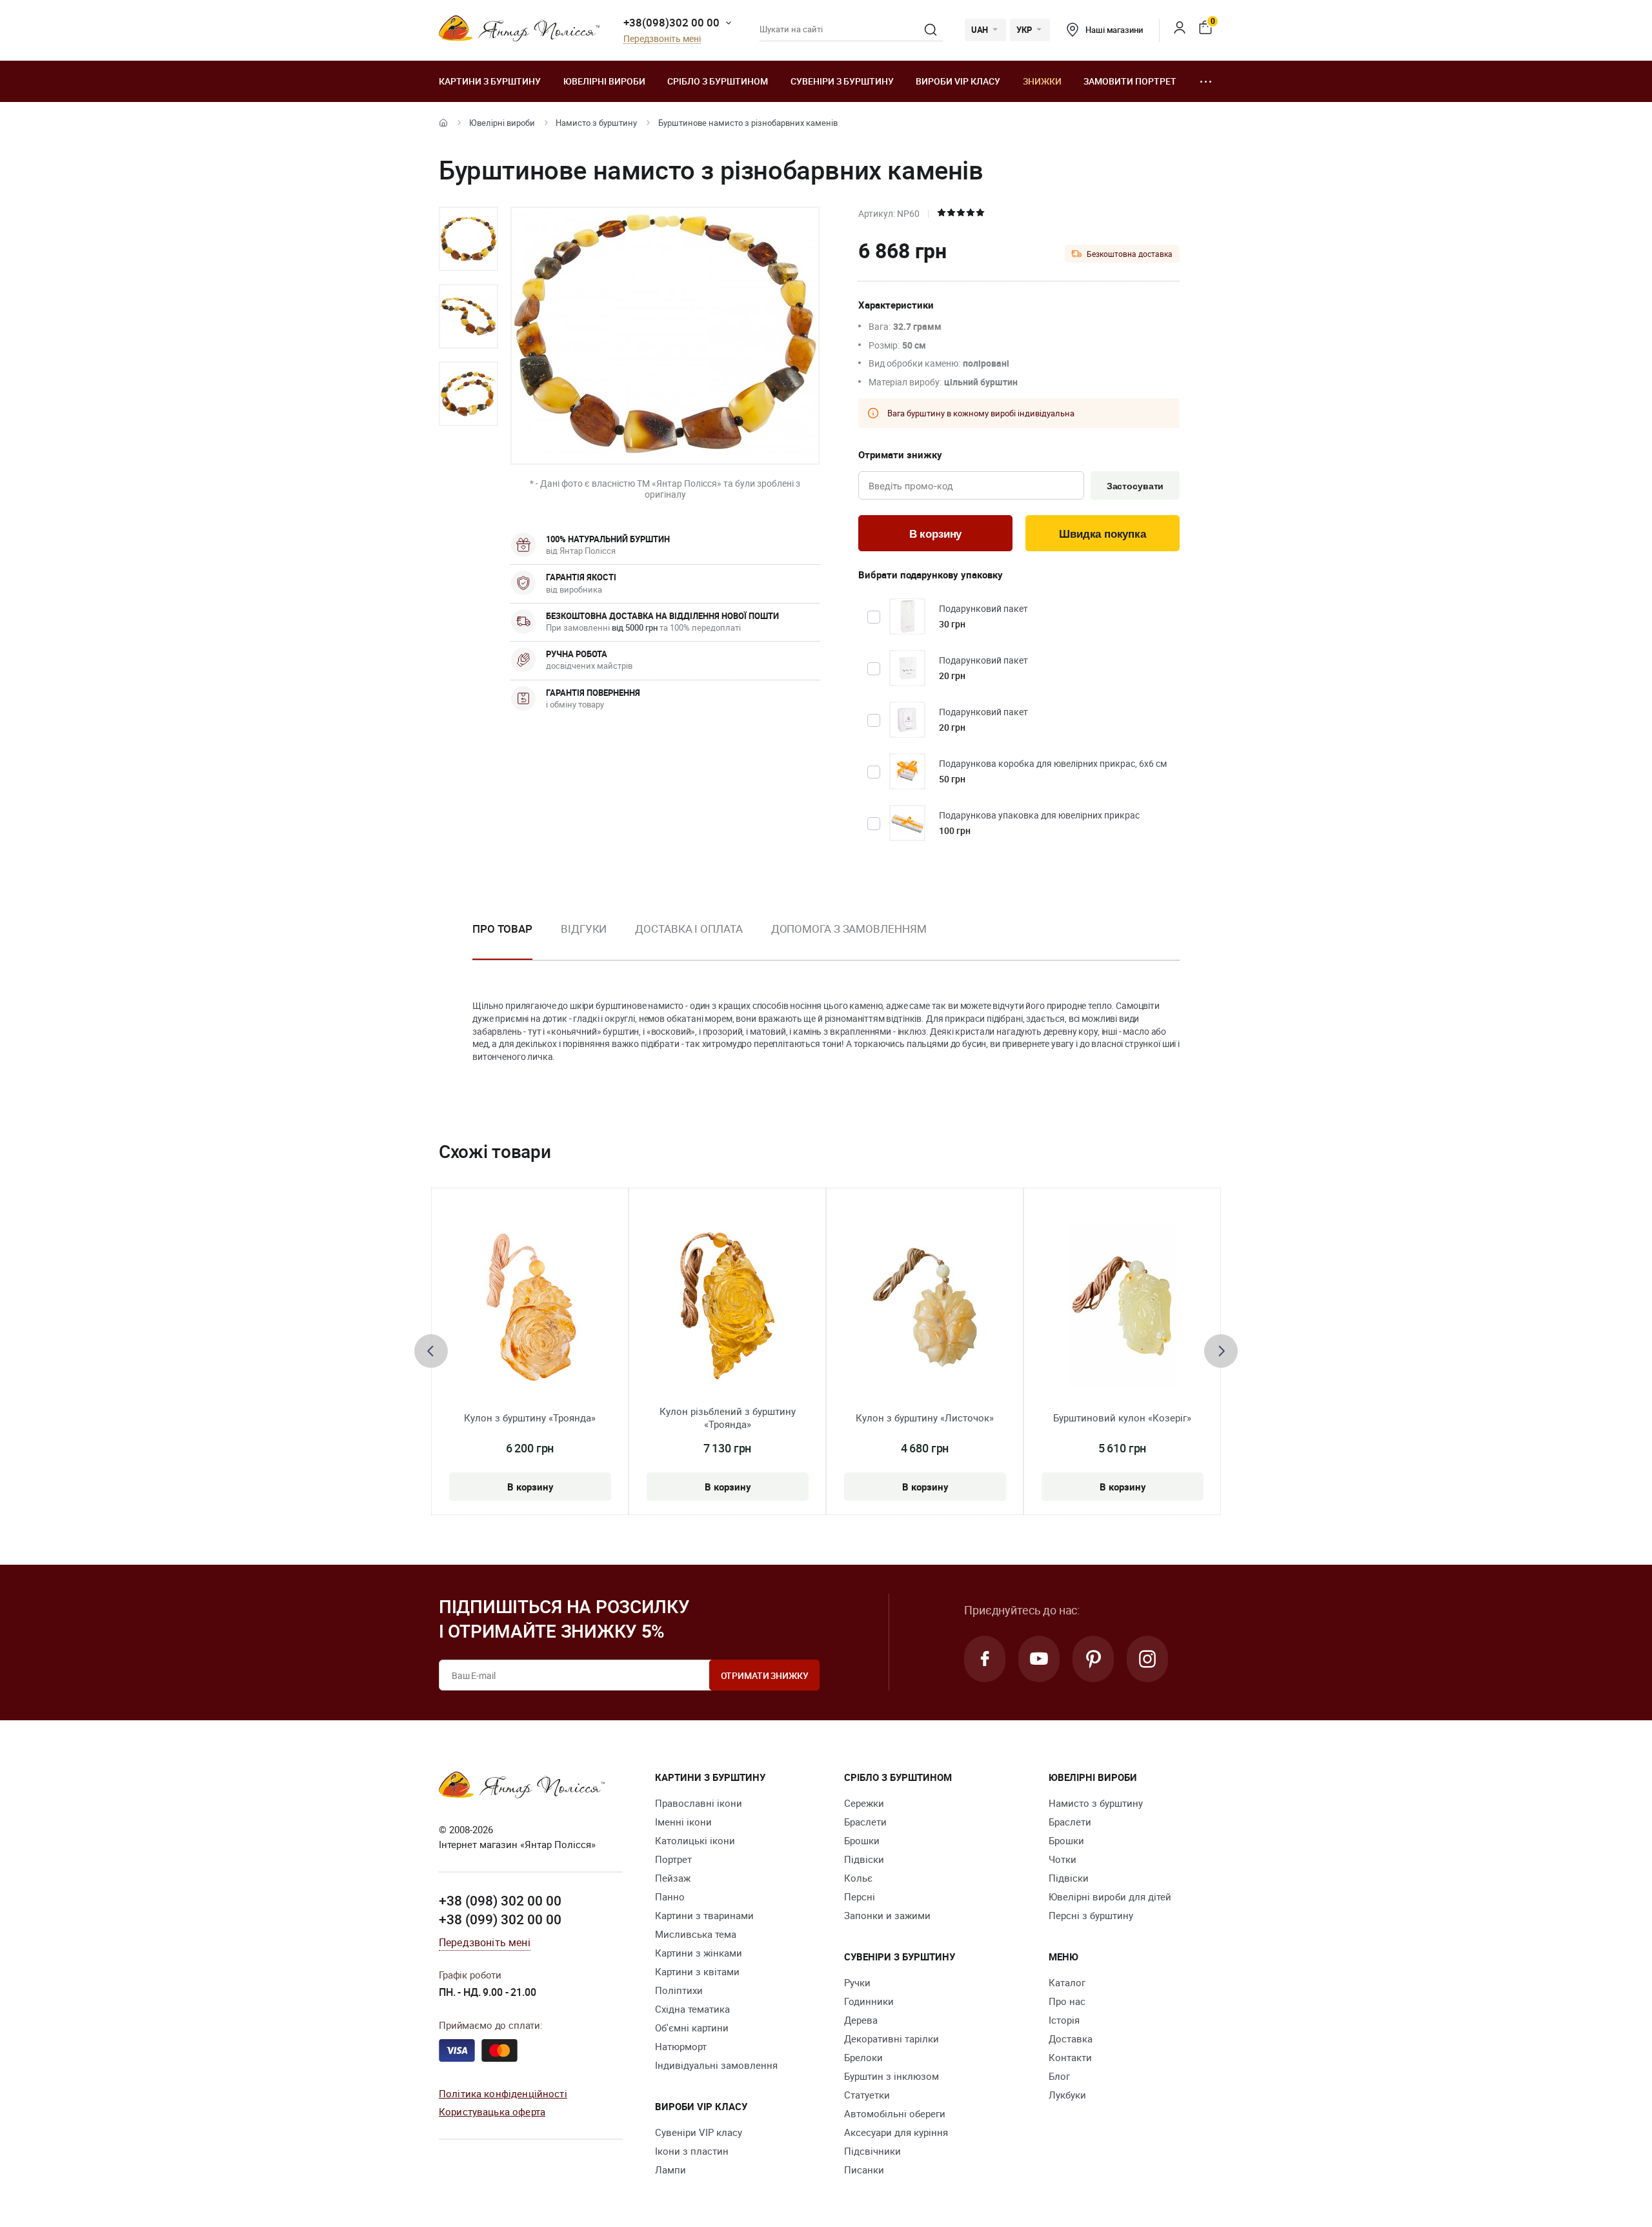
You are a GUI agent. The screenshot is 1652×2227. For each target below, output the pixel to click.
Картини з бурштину (490, 81)
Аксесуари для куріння (896, 2132)
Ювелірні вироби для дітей (1110, 1897)
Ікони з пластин (692, 2151)
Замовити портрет (1130, 81)
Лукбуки (1067, 2095)
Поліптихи (679, 1990)
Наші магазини (1114, 30)
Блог (1059, 2076)
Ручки (857, 1982)
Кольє (858, 1878)
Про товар (502, 929)
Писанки (864, 2170)
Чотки (1063, 1859)
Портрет (673, 1859)
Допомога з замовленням (849, 929)
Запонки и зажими (887, 1915)
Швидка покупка (1103, 534)
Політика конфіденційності (503, 2093)
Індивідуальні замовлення (716, 2065)
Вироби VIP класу (958, 81)
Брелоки (863, 2057)
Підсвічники (872, 2151)
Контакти (1070, 2057)
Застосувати (1135, 486)
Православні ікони (699, 1803)
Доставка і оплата (689, 929)
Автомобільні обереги (895, 2113)
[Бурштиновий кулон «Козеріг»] (1123, 1306)
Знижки (1042, 81)
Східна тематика (692, 2009)
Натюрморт (681, 2046)
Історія (1064, 2020)
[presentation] (431, 1351)
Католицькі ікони (695, 1840)
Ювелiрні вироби (604, 81)
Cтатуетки (867, 2095)
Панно (670, 1897)
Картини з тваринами (704, 1915)
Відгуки (584, 929)
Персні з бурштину (1091, 1915)
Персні (860, 1897)
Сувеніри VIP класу (699, 2132)
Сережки (864, 1803)
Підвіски (864, 1859)
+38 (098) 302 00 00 (500, 1900)
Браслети (865, 1822)
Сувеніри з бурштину (842, 81)
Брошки (862, 1840)
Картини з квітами (697, 1971)
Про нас (1067, 2001)
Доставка (1071, 2039)
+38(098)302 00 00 (671, 22)
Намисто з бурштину (596, 123)
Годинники (869, 2001)
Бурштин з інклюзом (891, 2076)
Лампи (670, 2170)
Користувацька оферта (492, 2111)
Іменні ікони (683, 1822)
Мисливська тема (696, 1934)
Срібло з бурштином (718, 81)
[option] (468, 239)
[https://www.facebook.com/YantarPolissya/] (985, 1659)
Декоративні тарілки (891, 2039)
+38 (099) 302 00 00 (500, 1919)
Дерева (861, 2020)
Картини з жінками (699, 1953)
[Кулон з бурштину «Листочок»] (925, 1306)
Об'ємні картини (692, 2028)
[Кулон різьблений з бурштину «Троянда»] (727, 1306)
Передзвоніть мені (662, 39)
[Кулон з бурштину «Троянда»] (530, 1306)
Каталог (1067, 1982)
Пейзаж (673, 1878)
